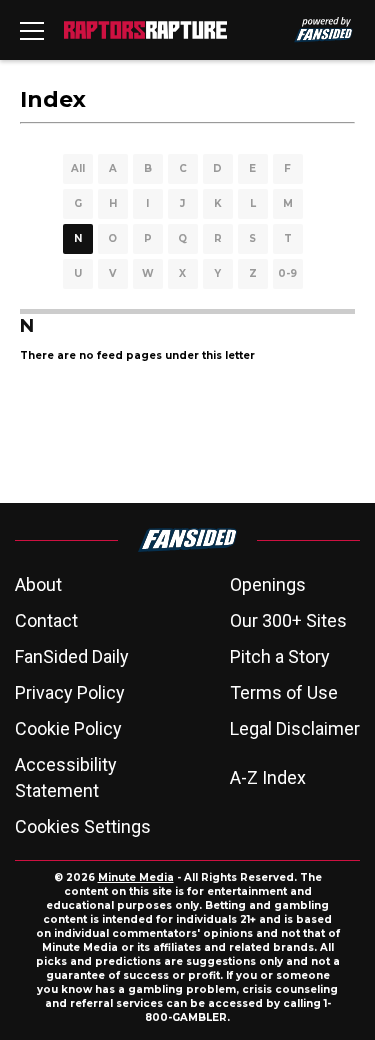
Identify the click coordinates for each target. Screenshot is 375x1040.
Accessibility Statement (66, 777)
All (78, 168)
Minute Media (136, 877)
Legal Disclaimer (295, 728)
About (38, 584)
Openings (268, 584)
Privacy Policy (70, 692)
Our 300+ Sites (288, 620)
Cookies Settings (83, 826)
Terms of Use (284, 692)
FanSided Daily (72, 656)
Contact (46, 620)
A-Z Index (268, 777)
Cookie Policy (68, 728)
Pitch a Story (280, 656)
